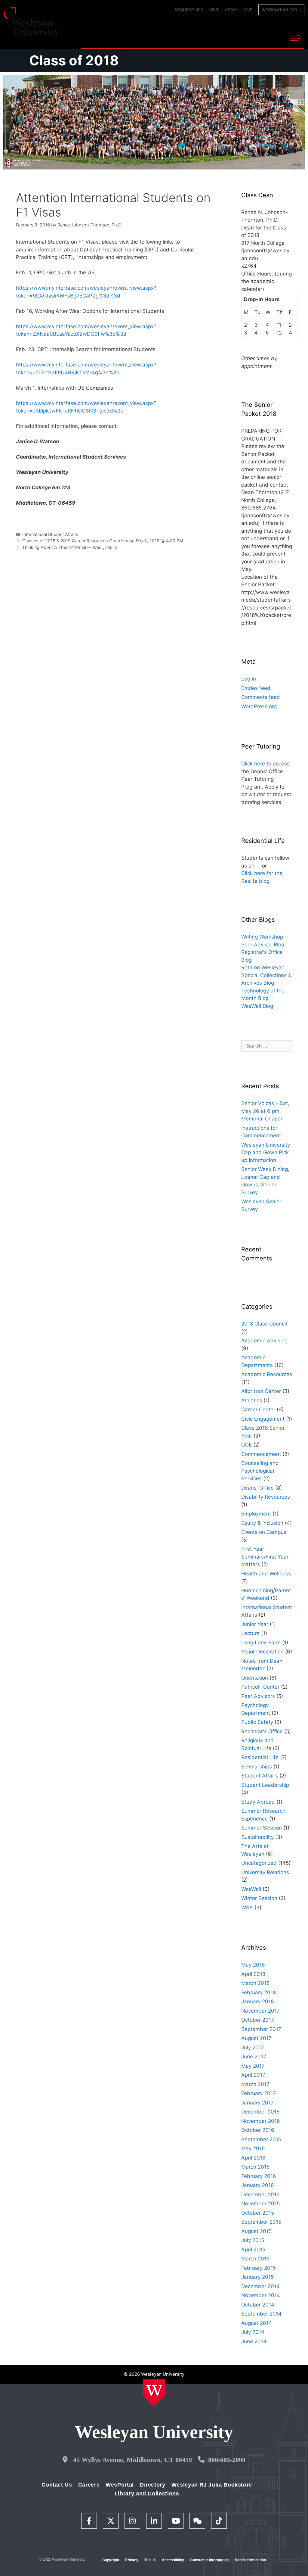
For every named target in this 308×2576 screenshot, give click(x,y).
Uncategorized (259, 1863)
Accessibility (173, 2560)
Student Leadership (265, 1785)
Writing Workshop (262, 937)
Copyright (111, 2560)
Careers (89, 2485)
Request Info (189, 10)
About (270, 37)
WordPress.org (259, 706)
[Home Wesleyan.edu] (154, 2393)
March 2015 (255, 2259)
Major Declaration (262, 1652)
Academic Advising (264, 1341)
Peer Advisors (258, 1696)
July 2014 (253, 2332)
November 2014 (261, 2295)
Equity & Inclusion (262, 1523)
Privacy (132, 2560)
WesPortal (120, 2485)
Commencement (261, 1454)
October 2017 (258, 2020)
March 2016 (256, 2167)
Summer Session (262, 1828)
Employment (256, 1514)
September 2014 (261, 2314)
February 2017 (259, 2093)
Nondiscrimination (250, 2560)
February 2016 (259, 2176)
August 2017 (256, 2038)
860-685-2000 (227, 2460)
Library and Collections (147, 2493)
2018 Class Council (264, 1324)
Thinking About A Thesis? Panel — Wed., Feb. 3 (70, 547)
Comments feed (261, 697)
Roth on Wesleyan (263, 967)
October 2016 (258, 2130)
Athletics (252, 1400)
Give (248, 10)
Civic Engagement (263, 1419)
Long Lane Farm (261, 1643)
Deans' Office (257, 1488)
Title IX (150, 2560)
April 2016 (253, 2158)
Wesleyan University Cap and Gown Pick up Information (266, 1153)
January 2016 (258, 2185)
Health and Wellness (266, 1574)
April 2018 (253, 1974)
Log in (249, 679)
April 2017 (253, 2075)
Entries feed (256, 688)
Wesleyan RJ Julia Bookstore (212, 2485)
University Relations (265, 1872)
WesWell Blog (257, 1006)
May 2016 (253, 2148)
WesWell (251, 1889)
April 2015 (253, 2250)
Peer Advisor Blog (263, 945)
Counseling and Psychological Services (260, 1471)
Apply (231, 10)
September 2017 (261, 2029)
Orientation (255, 1678)
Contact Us (57, 2485)
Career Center (258, 1409)
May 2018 (253, 1965)
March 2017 (255, 2084)
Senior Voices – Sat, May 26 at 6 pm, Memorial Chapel (265, 1111)
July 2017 (253, 2048)
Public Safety (257, 1722)
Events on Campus (264, 1532)
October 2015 (258, 2213)
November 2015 (260, 2204)
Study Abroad (258, 1802)
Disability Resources (266, 1497)
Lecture (250, 1633)
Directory (153, 2485)
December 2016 (260, 2112)
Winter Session (259, 1898)
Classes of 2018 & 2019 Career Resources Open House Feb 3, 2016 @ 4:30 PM (103, 541)
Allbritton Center (261, 1391)
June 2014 (254, 2341)
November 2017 (260, 2011)
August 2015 (256, 2231)
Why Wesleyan (99, 37)
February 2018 (259, 1992)
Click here (253, 764)
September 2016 (261, 2139)
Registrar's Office (262, 1731)
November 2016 (261, 2121)
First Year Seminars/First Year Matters (265, 1557)
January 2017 (257, 2103)
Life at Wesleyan (234, 37)
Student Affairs (260, 1776)
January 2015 (257, 2277)
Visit (214, 10)
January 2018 (257, 2001)
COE (246, 1445)
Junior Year (255, 1624)
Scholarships (257, 1767)
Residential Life (260, 1757)
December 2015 (260, 2194)
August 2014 (257, 2323)
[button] (296, 38)
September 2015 (261, 2222)
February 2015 (259, 2268)
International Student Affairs (50, 534)
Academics (139, 37)
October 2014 (258, 2305)
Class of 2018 (74, 60)
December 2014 (260, 2286)
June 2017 (254, 2057)
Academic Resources (267, 1374)
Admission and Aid (185, 37)
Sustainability (257, 1837)
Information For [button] (281, 10)
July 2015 (253, 2240)
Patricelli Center (260, 1687)
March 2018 (255, 1983)
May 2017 (253, 2066)
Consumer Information (209, 2560)
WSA (247, 1908)
